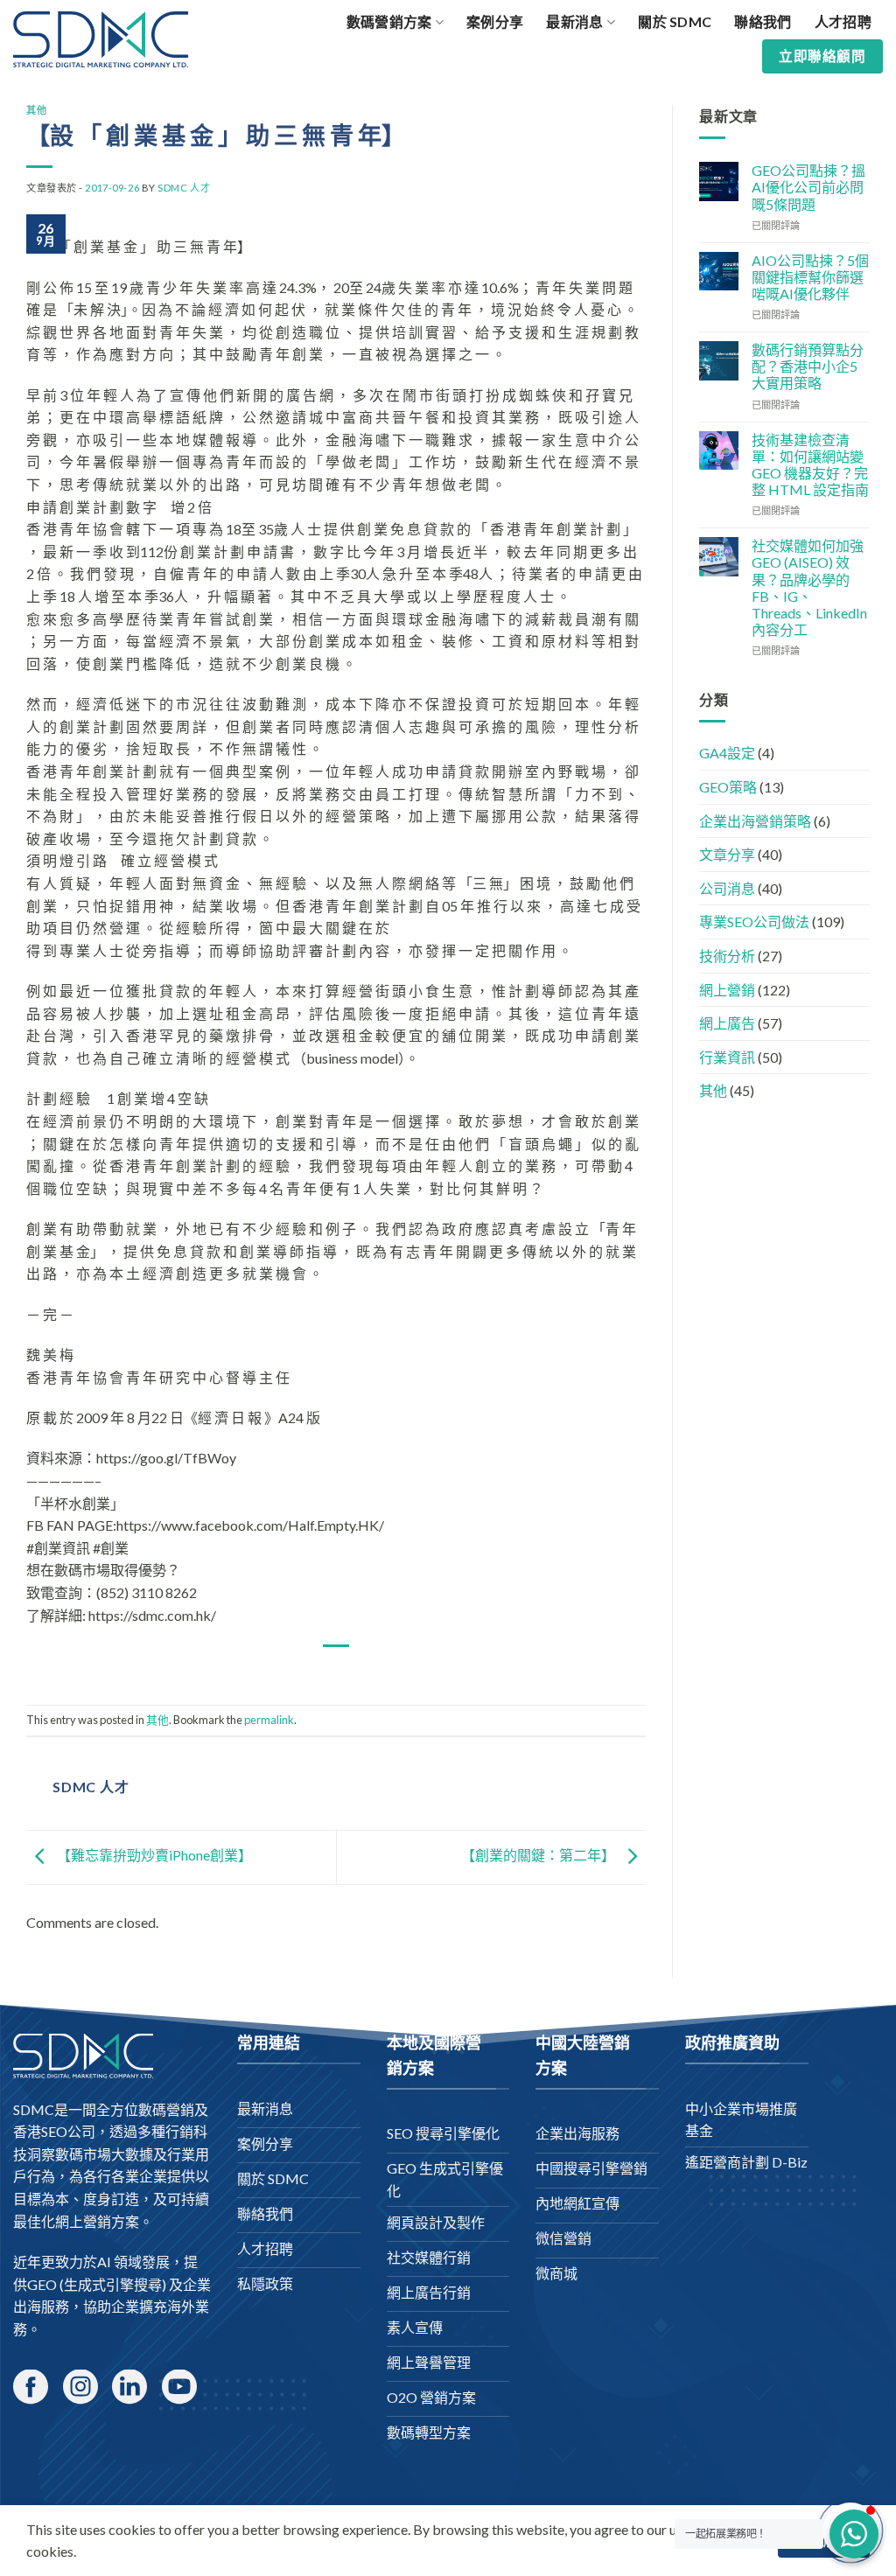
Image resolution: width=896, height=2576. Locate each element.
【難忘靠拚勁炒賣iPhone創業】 (153, 1856)
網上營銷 (727, 990)
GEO (42, 2284)
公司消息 (727, 888)
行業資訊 (727, 1057)
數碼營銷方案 (389, 21)
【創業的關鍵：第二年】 (539, 1856)
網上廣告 (727, 1023)
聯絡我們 (763, 21)
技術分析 (727, 956)
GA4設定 (727, 753)
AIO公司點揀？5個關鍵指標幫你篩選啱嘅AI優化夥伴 (810, 277)
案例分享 (495, 21)
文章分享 (727, 854)
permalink (269, 1720)
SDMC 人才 (184, 188)
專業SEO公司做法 (754, 921)
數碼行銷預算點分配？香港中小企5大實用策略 (808, 366)
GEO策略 (728, 787)
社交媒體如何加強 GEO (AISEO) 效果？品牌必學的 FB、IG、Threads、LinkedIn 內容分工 (809, 587)
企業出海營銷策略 (755, 821)
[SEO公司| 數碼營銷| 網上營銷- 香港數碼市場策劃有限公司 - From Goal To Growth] (101, 39)
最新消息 (574, 21)
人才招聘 (843, 21)
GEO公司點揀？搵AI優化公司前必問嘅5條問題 (808, 187)
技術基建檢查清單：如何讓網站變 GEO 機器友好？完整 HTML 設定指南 (810, 465)
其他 (36, 110)
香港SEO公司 (54, 2131)
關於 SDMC (675, 21)
